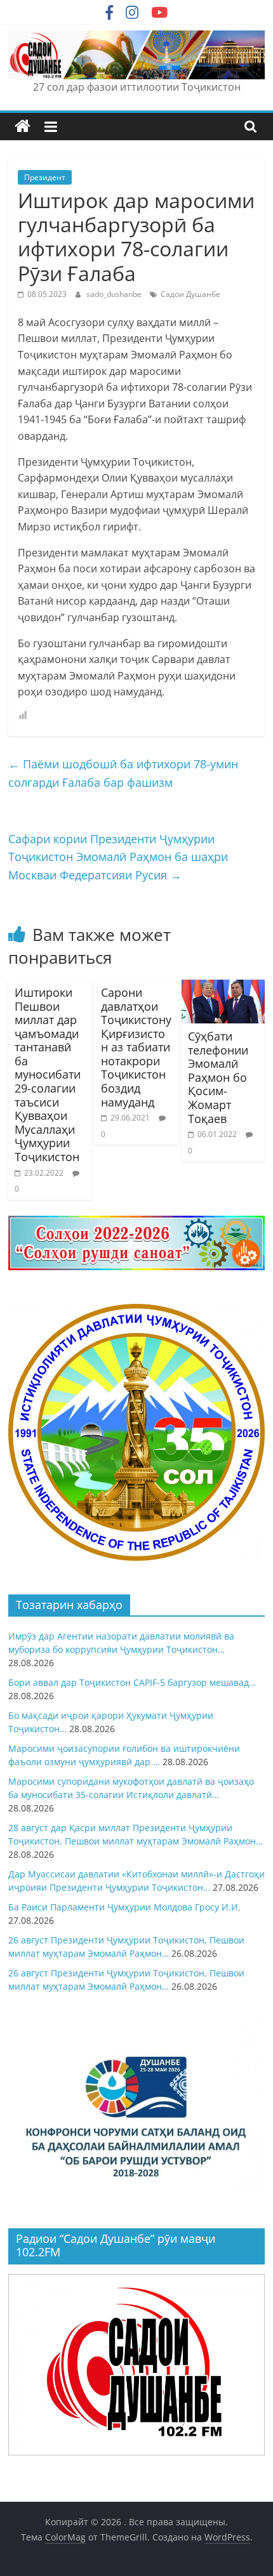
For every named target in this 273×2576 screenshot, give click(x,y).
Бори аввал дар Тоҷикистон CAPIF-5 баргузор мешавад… (132, 1682)
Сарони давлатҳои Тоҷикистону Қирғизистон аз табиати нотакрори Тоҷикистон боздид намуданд (136, 1047)
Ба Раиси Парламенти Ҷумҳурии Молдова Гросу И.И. (124, 1907)
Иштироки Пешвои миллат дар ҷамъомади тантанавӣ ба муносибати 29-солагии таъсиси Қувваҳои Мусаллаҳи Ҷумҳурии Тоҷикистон (48, 1074)
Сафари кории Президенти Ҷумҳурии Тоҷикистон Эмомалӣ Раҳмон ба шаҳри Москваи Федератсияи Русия (118, 857)
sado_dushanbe (115, 294)
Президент (45, 177)
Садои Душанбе (190, 294)
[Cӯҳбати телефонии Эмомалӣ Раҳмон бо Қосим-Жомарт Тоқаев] (223, 987)
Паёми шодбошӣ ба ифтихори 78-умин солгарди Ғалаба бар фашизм (123, 773)
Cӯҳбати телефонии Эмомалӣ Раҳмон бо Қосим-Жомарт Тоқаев (218, 1077)
